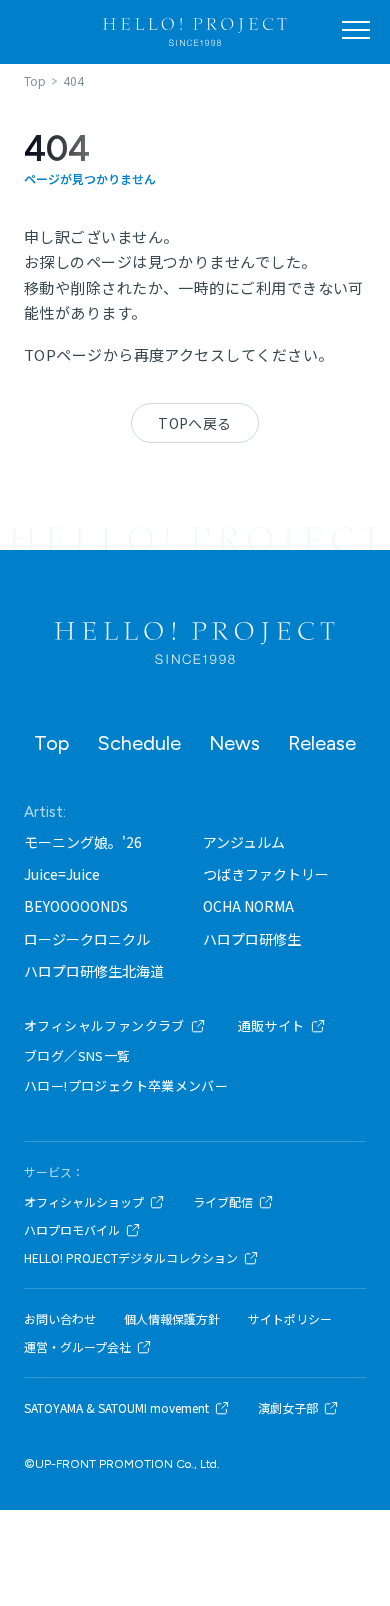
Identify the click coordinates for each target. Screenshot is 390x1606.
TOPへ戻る (195, 423)
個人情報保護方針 (172, 1319)
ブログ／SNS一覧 (77, 1055)
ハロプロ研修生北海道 (94, 971)
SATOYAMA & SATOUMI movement (116, 1408)
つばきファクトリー (266, 874)
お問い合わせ (60, 1319)
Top (51, 743)
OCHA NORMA (248, 906)
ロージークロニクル (87, 939)
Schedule (139, 743)
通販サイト (271, 1025)
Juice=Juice (62, 874)
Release (322, 743)
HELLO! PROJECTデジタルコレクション (131, 1258)
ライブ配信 (223, 1202)
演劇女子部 (288, 1408)
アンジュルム (244, 842)
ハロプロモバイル (72, 1230)
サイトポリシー (290, 1319)
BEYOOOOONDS (76, 906)
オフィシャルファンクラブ (104, 1025)
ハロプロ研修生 (252, 939)
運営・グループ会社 (77, 1347)
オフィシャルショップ (84, 1202)
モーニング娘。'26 (83, 842)
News (234, 743)
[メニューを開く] (356, 30)
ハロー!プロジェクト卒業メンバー (126, 1085)
